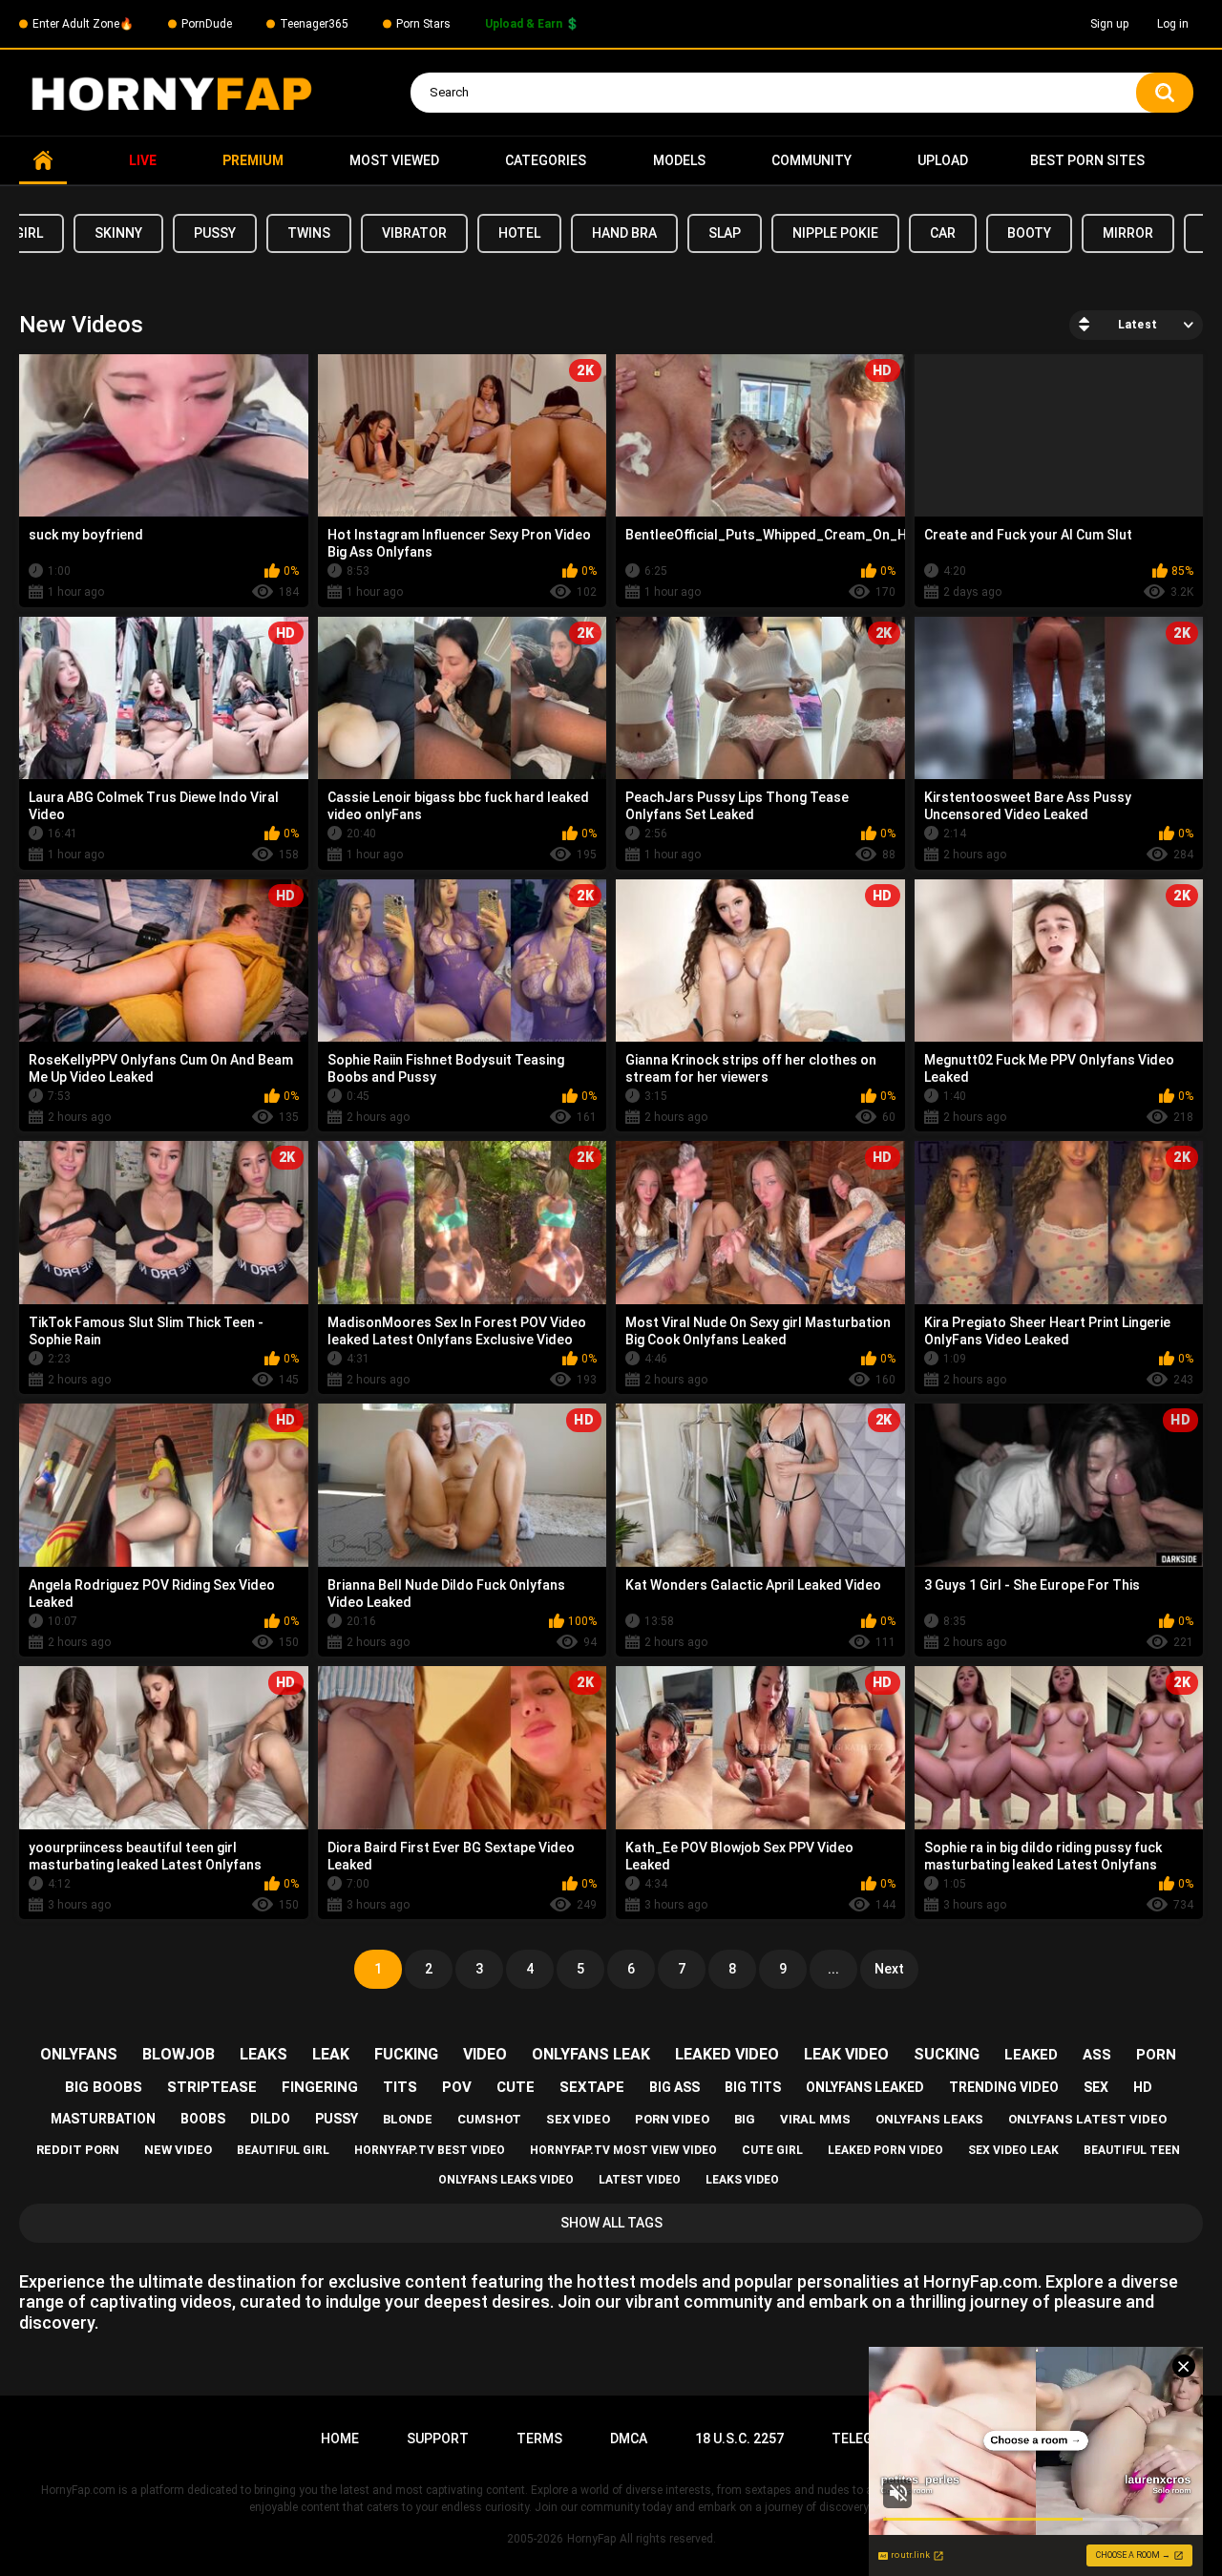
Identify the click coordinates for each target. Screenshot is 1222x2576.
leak (331, 2054)
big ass (674, 2087)
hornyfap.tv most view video (623, 2150)
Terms (539, 2439)
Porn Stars (423, 24)
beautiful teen (1132, 2150)
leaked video (727, 2054)
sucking (947, 2054)
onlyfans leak (591, 2054)
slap (725, 233)
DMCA (629, 2439)
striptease (212, 2087)
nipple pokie (835, 233)
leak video (846, 2054)
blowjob (179, 2054)
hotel (519, 233)
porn (1156, 2055)
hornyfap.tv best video (430, 2150)
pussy (215, 233)
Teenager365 (314, 24)
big (745, 2119)
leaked (1031, 2055)
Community (811, 160)
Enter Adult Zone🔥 (83, 24)
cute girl (772, 2150)
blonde (408, 2119)
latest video (640, 2180)
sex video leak (1013, 2150)
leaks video (742, 2180)
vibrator (414, 233)
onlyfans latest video (1087, 2119)
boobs (203, 2119)
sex (1096, 2087)
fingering (320, 2087)
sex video (578, 2119)
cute (516, 2087)
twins (309, 233)
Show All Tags (611, 2223)
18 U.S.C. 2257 (739, 2439)
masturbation (103, 2119)
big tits (753, 2087)
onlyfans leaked (865, 2087)
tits (400, 2087)
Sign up (1109, 24)
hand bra (624, 233)
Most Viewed (394, 160)
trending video (1004, 2087)
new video (178, 2150)
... (833, 1969)
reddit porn (78, 2150)
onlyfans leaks (929, 2119)
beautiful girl (283, 2150)
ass (1097, 2055)
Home (43, 161)
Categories (546, 160)
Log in (1173, 24)
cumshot (489, 2119)
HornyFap (591, 2539)
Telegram (866, 2439)
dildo (270, 2119)
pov (457, 2087)
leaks (263, 2054)
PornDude (207, 24)
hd (1143, 2087)
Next (889, 1969)
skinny (118, 233)
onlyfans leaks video (506, 2180)
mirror (1128, 233)
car (943, 233)
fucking (406, 2054)
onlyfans (79, 2054)
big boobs (104, 2087)
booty (1029, 233)
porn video (672, 2119)
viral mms (815, 2119)
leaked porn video (885, 2150)
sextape (592, 2087)
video (485, 2054)
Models (679, 160)
